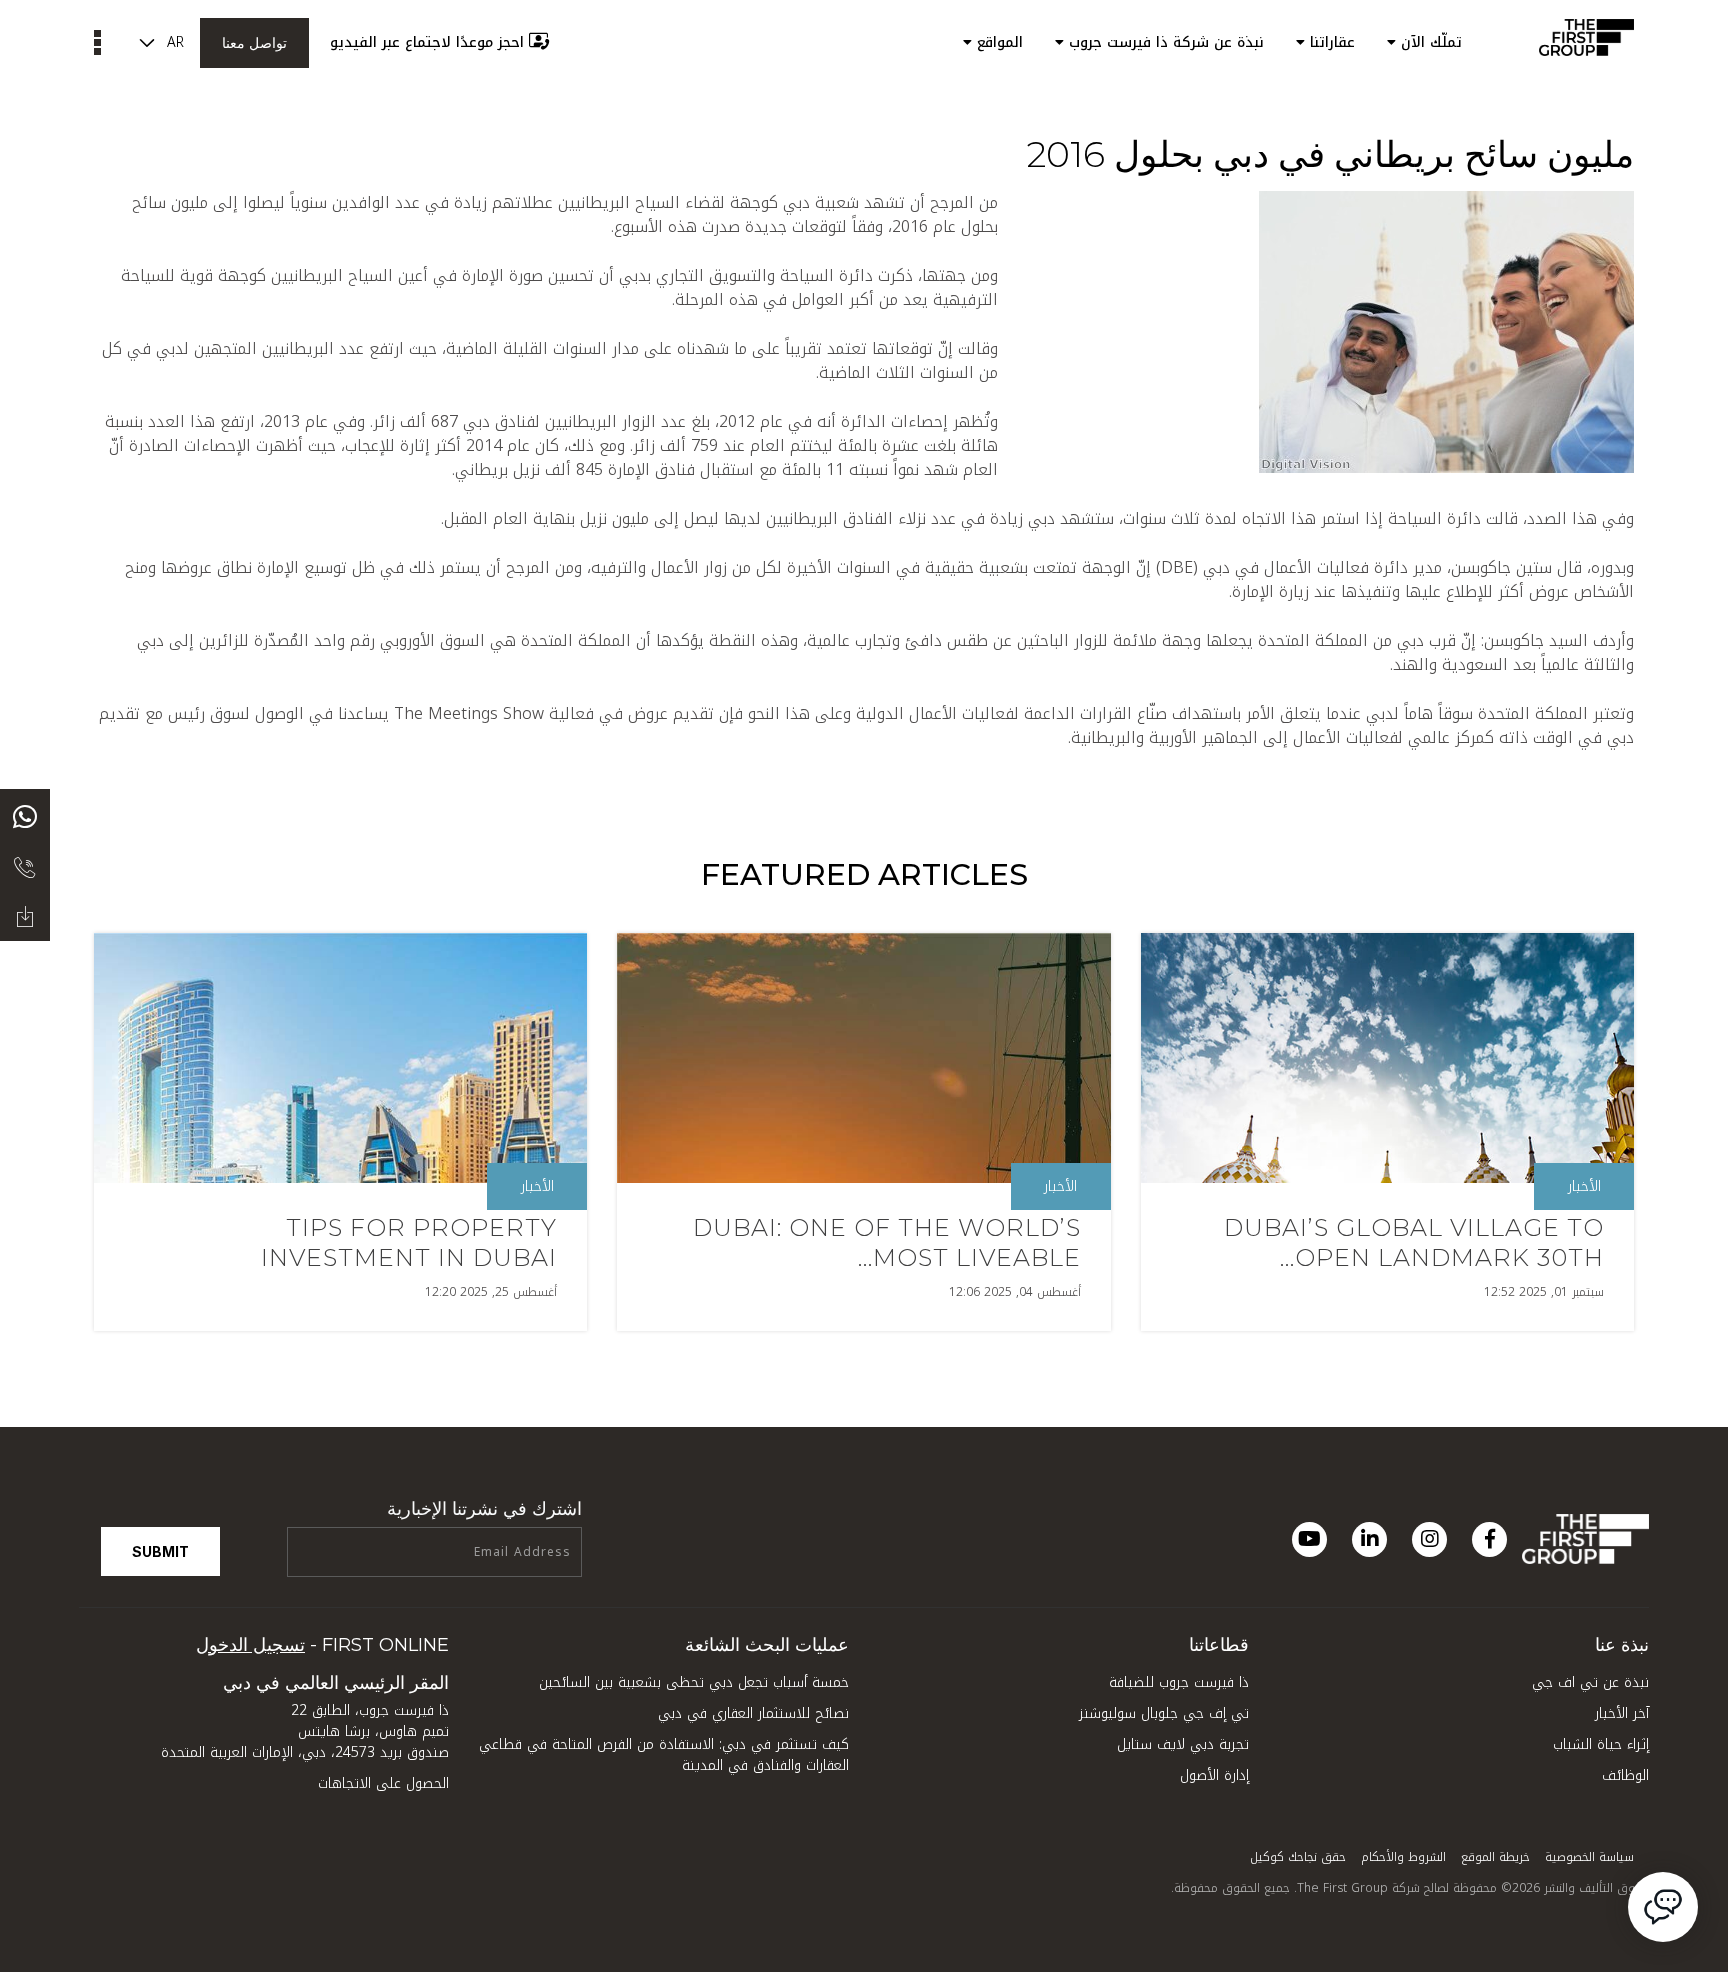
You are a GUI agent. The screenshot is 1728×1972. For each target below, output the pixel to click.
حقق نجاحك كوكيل (1298, 1857)
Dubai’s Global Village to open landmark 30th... (1414, 1242)
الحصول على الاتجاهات (383, 1783)
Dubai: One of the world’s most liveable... (887, 1242)
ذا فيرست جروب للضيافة (1179, 1682)
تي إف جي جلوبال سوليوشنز (1164, 1713)
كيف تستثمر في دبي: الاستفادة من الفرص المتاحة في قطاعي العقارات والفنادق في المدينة (664, 1755)
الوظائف (1625, 1775)
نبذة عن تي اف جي (1590, 1682)
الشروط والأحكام (1403, 1857)
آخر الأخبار (1622, 1713)
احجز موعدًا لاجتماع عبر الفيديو (427, 42)
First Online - (322, 1645)
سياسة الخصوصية (1589, 1857)
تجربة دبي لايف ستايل (1183, 1744)
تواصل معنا (254, 42)
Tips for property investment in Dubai (409, 1242)
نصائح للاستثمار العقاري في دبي (753, 1713)
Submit (160, 1551)
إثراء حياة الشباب (1601, 1744)
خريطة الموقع (1495, 1857)
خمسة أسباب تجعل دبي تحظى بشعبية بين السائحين (694, 1682)
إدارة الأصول (1214, 1775)
